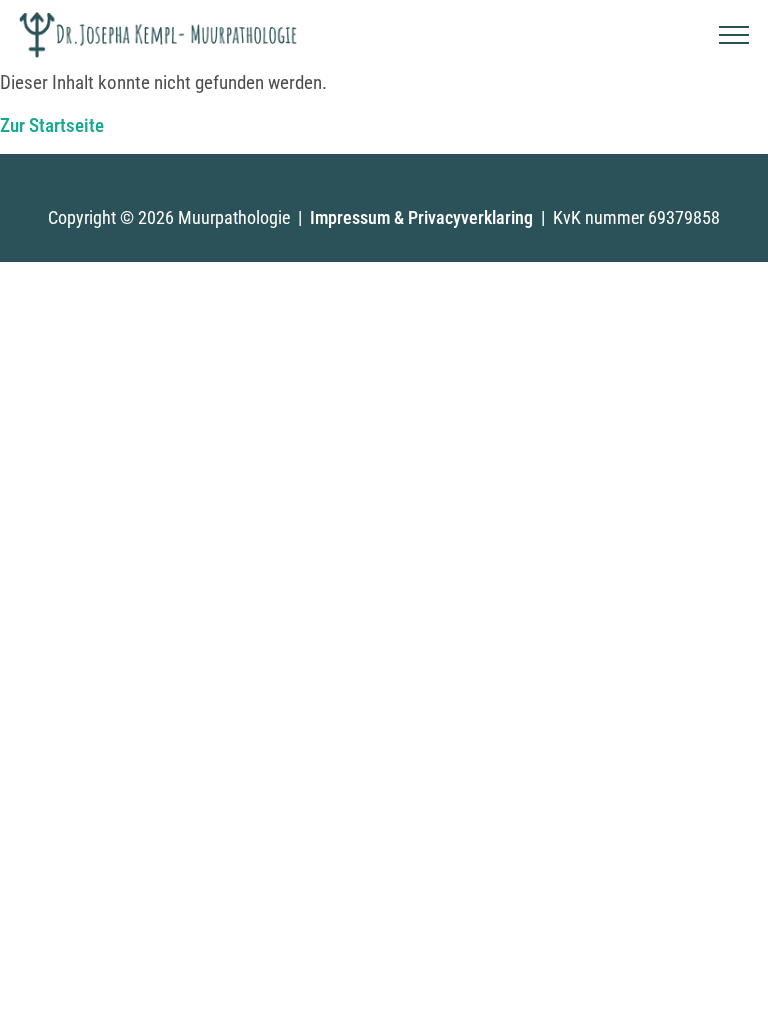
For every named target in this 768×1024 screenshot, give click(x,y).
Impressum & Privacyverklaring (421, 217)
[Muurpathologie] (159, 35)
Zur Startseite (52, 125)
